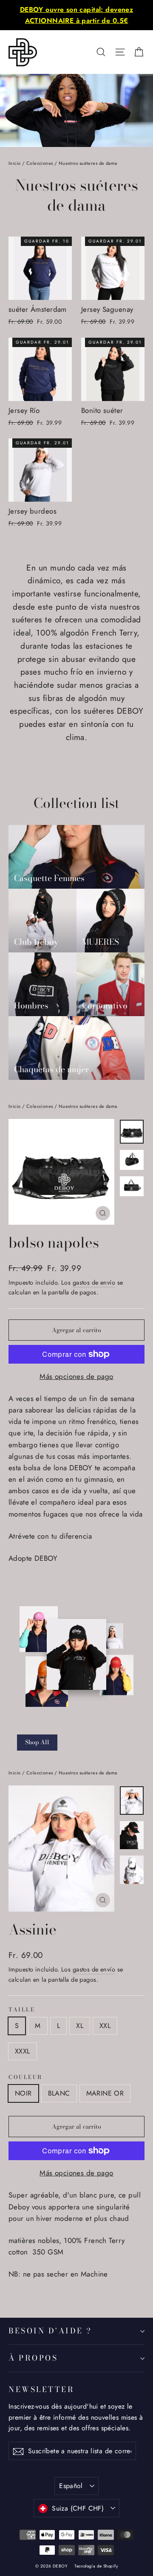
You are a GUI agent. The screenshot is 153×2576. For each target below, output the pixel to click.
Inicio (15, 163)
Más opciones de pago (76, 1376)
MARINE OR (105, 2093)
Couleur (25, 2077)
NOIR (23, 2093)
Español (71, 2486)
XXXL (23, 2051)
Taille (22, 2010)
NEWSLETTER (41, 2389)
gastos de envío (94, 1282)
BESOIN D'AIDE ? (50, 2331)
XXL (105, 2026)
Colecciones (40, 163)
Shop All (37, 1742)
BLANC (59, 2093)
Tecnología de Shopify (96, 2566)
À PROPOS (33, 2358)
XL (80, 2026)
